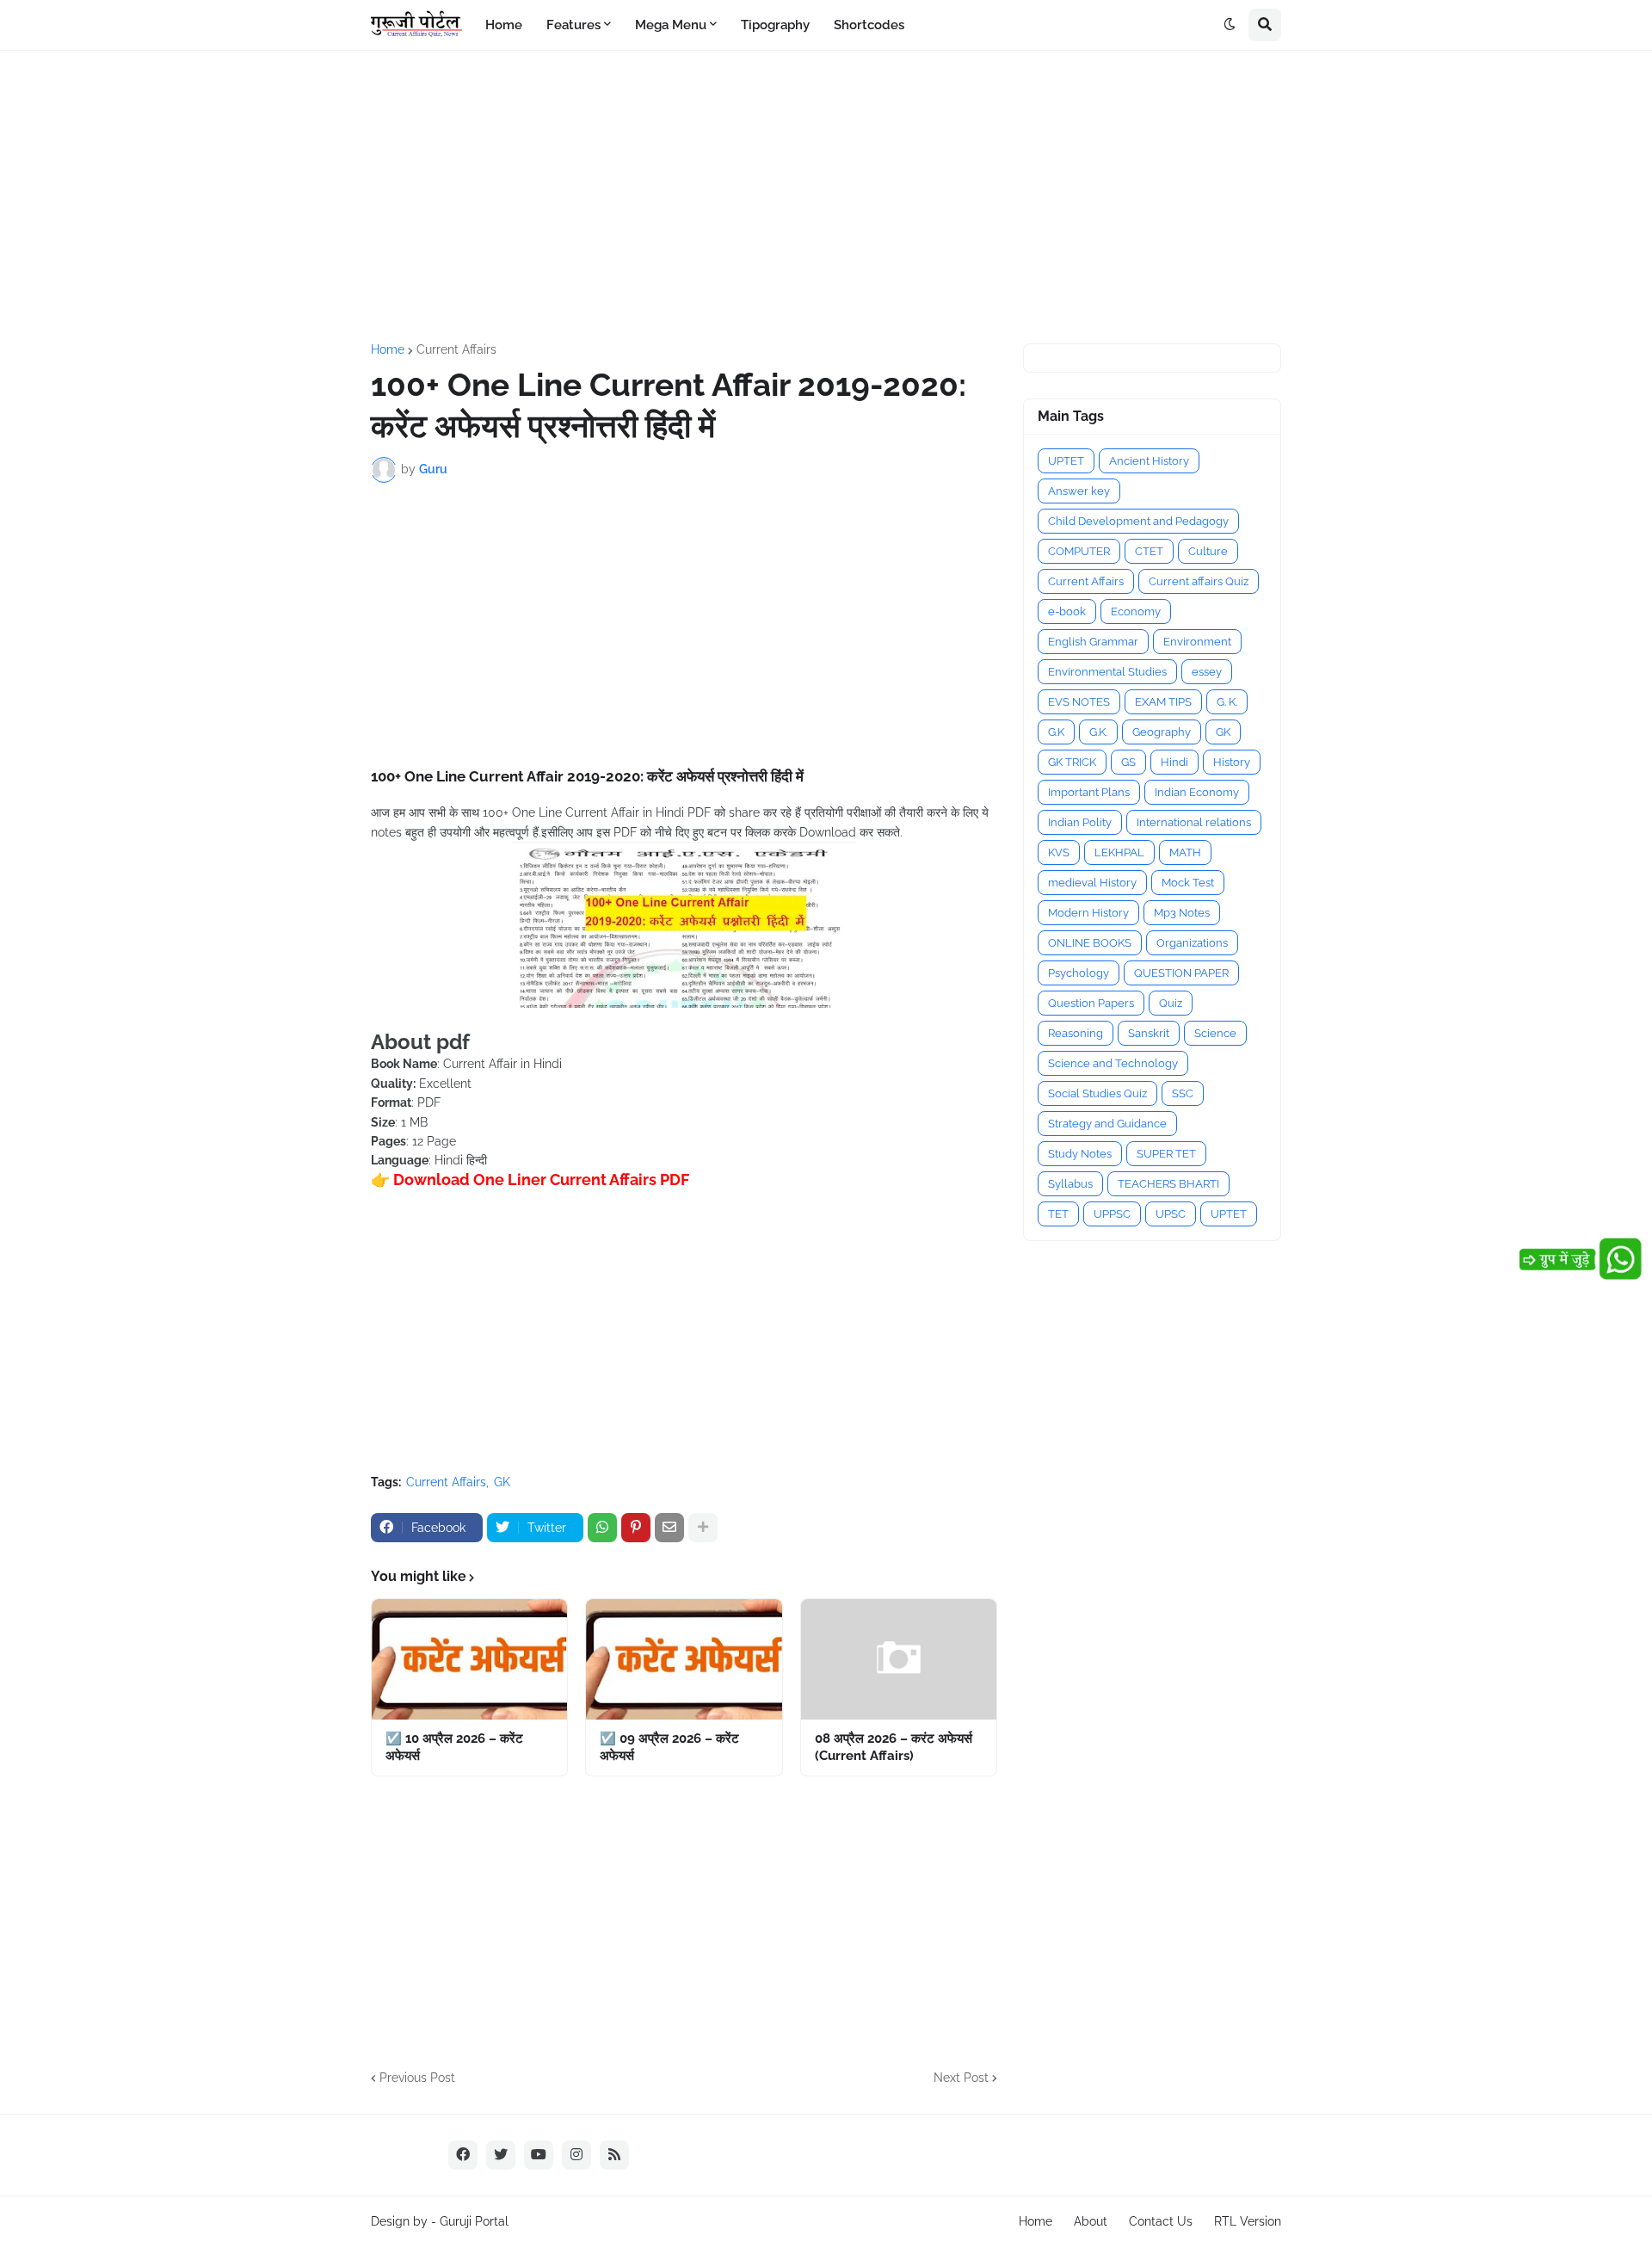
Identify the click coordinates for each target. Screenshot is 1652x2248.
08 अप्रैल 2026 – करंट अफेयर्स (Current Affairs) (894, 1747)
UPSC (1171, 1214)
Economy (1136, 611)
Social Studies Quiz (1097, 1093)
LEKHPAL (1119, 852)
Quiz (1171, 1003)
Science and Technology (1113, 1063)
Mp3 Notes (1182, 913)
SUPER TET (1166, 1154)
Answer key (1079, 491)
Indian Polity (1080, 822)
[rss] (614, 2155)
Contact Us (1161, 2221)
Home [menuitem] (504, 25)
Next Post (961, 2078)
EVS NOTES (1079, 702)
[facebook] (463, 2155)
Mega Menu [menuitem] (671, 25)
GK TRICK (1072, 762)
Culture (1208, 551)
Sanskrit (1149, 1033)
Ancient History (1149, 461)
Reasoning (1076, 1033)
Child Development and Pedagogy (1138, 521)
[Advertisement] (826, 197)
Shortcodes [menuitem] (869, 25)
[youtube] (539, 2155)
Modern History (1088, 913)
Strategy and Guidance (1107, 1124)
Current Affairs (456, 349)
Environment (1197, 642)
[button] (1230, 25)
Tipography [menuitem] (775, 25)
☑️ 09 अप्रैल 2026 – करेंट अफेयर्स (669, 1747)
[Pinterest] (636, 1528)
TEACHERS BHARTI (1168, 1184)
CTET (1149, 551)
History (1232, 762)
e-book (1067, 611)
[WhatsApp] (602, 1528)
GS (1128, 762)
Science (1215, 1033)
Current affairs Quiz (1199, 581)
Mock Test (1188, 883)
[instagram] (576, 2155)
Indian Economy (1197, 792)
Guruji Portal (474, 2221)
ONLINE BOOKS (1090, 943)
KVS (1059, 852)
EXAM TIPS (1163, 702)
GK (502, 1482)
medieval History (1092, 883)
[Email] (669, 1528)
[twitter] (501, 2155)
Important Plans (1089, 792)
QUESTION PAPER (1181, 973)
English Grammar (1093, 642)
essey (1207, 672)
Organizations (1192, 943)
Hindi (1174, 762)
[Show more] (703, 1528)
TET (1058, 1214)
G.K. (1098, 732)
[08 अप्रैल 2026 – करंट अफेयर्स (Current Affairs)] (899, 1659)
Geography (1162, 732)
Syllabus (1070, 1184)
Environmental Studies (1107, 672)
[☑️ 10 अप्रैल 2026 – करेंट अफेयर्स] (469, 1659)
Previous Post (417, 2078)
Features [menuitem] (573, 25)
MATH (1185, 852)
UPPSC (1112, 1214)
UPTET (1066, 461)
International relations (1194, 822)
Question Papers (1091, 1003)
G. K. (1227, 702)
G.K (1056, 732)
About (1091, 2221)
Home (388, 349)
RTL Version (1248, 2221)
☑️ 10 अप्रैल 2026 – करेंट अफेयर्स (454, 1747)
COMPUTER (1079, 551)
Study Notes (1080, 1154)
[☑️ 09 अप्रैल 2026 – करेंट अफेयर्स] (684, 1659)
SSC (1183, 1093)
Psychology (1079, 973)
